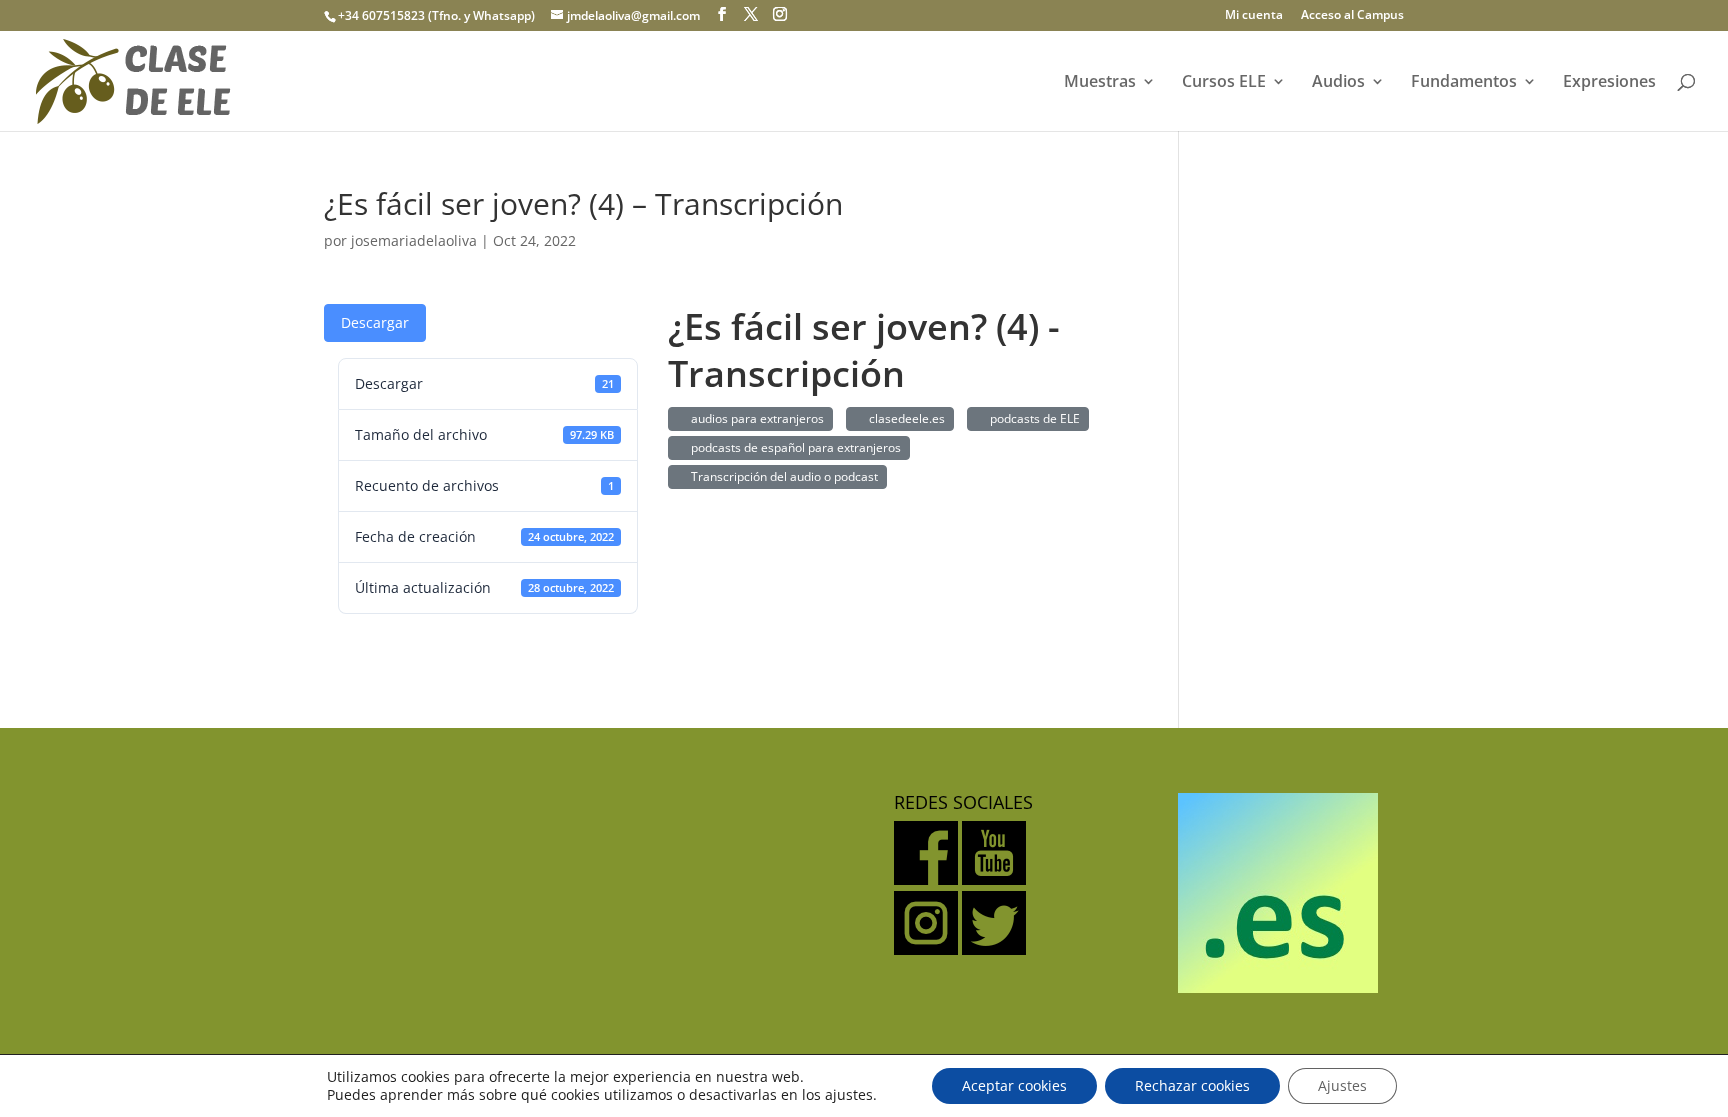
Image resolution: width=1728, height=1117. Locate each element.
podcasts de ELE (1032, 418)
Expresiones (1609, 83)
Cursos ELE (1224, 83)
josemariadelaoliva (414, 240)
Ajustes (1342, 1085)
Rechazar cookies (1192, 1085)
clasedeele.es (904, 418)
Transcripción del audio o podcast (781, 476)
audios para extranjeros (754, 418)
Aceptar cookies (1014, 1085)
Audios (1338, 83)
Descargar (375, 322)
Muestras (1100, 83)
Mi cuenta (1254, 16)
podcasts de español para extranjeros (793, 447)
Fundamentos (1464, 83)
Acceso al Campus (1352, 16)
